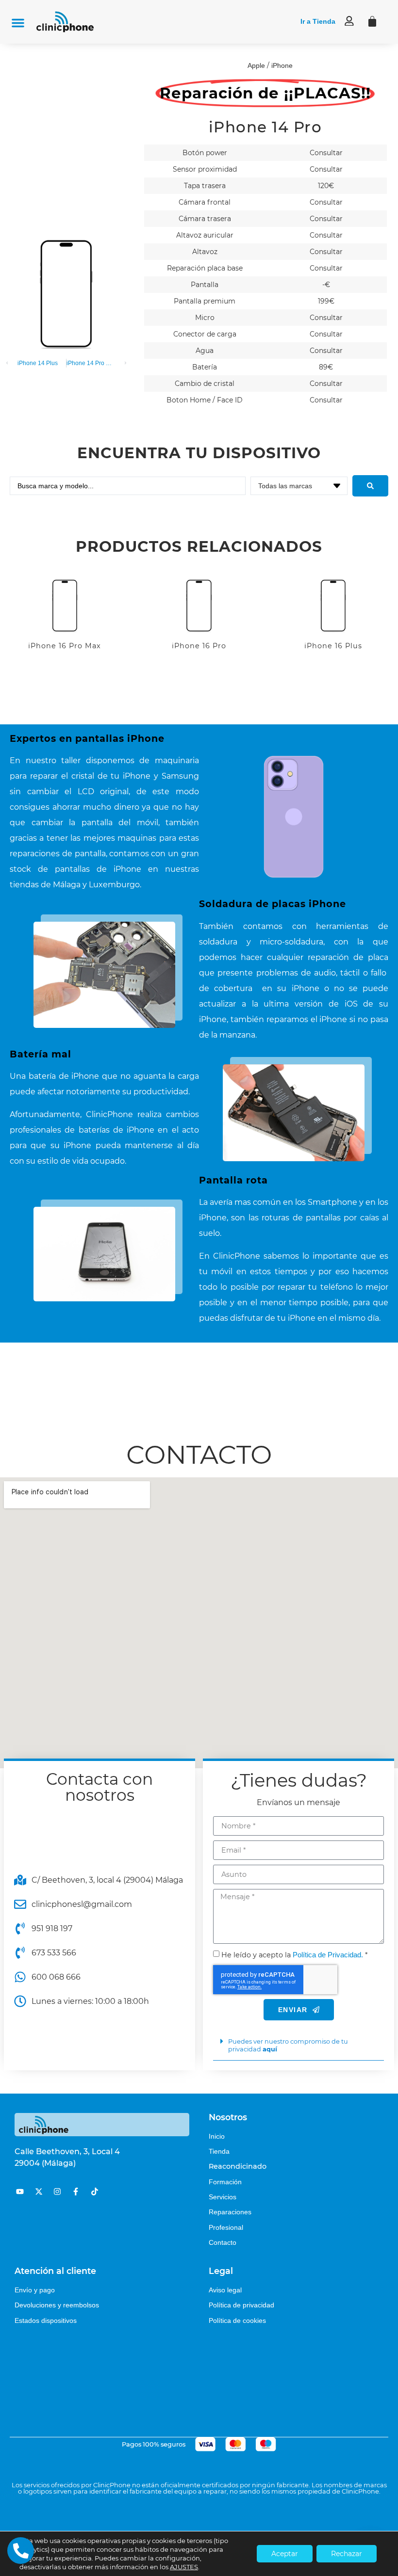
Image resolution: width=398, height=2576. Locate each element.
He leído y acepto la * (295, 1955)
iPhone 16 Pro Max (65, 646)
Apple (256, 65)
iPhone (282, 65)
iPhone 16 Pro (199, 646)
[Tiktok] (95, 2191)
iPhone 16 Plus (333, 646)
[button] (18, 23)
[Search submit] (370, 486)
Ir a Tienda (318, 21)
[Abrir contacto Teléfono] (21, 2551)
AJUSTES (184, 2567)
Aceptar (285, 2554)
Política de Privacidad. (328, 1955)
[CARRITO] (372, 21)
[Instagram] (57, 2191)
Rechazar (347, 2554)
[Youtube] (20, 2191)
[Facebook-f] (76, 2191)
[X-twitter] (38, 2191)
